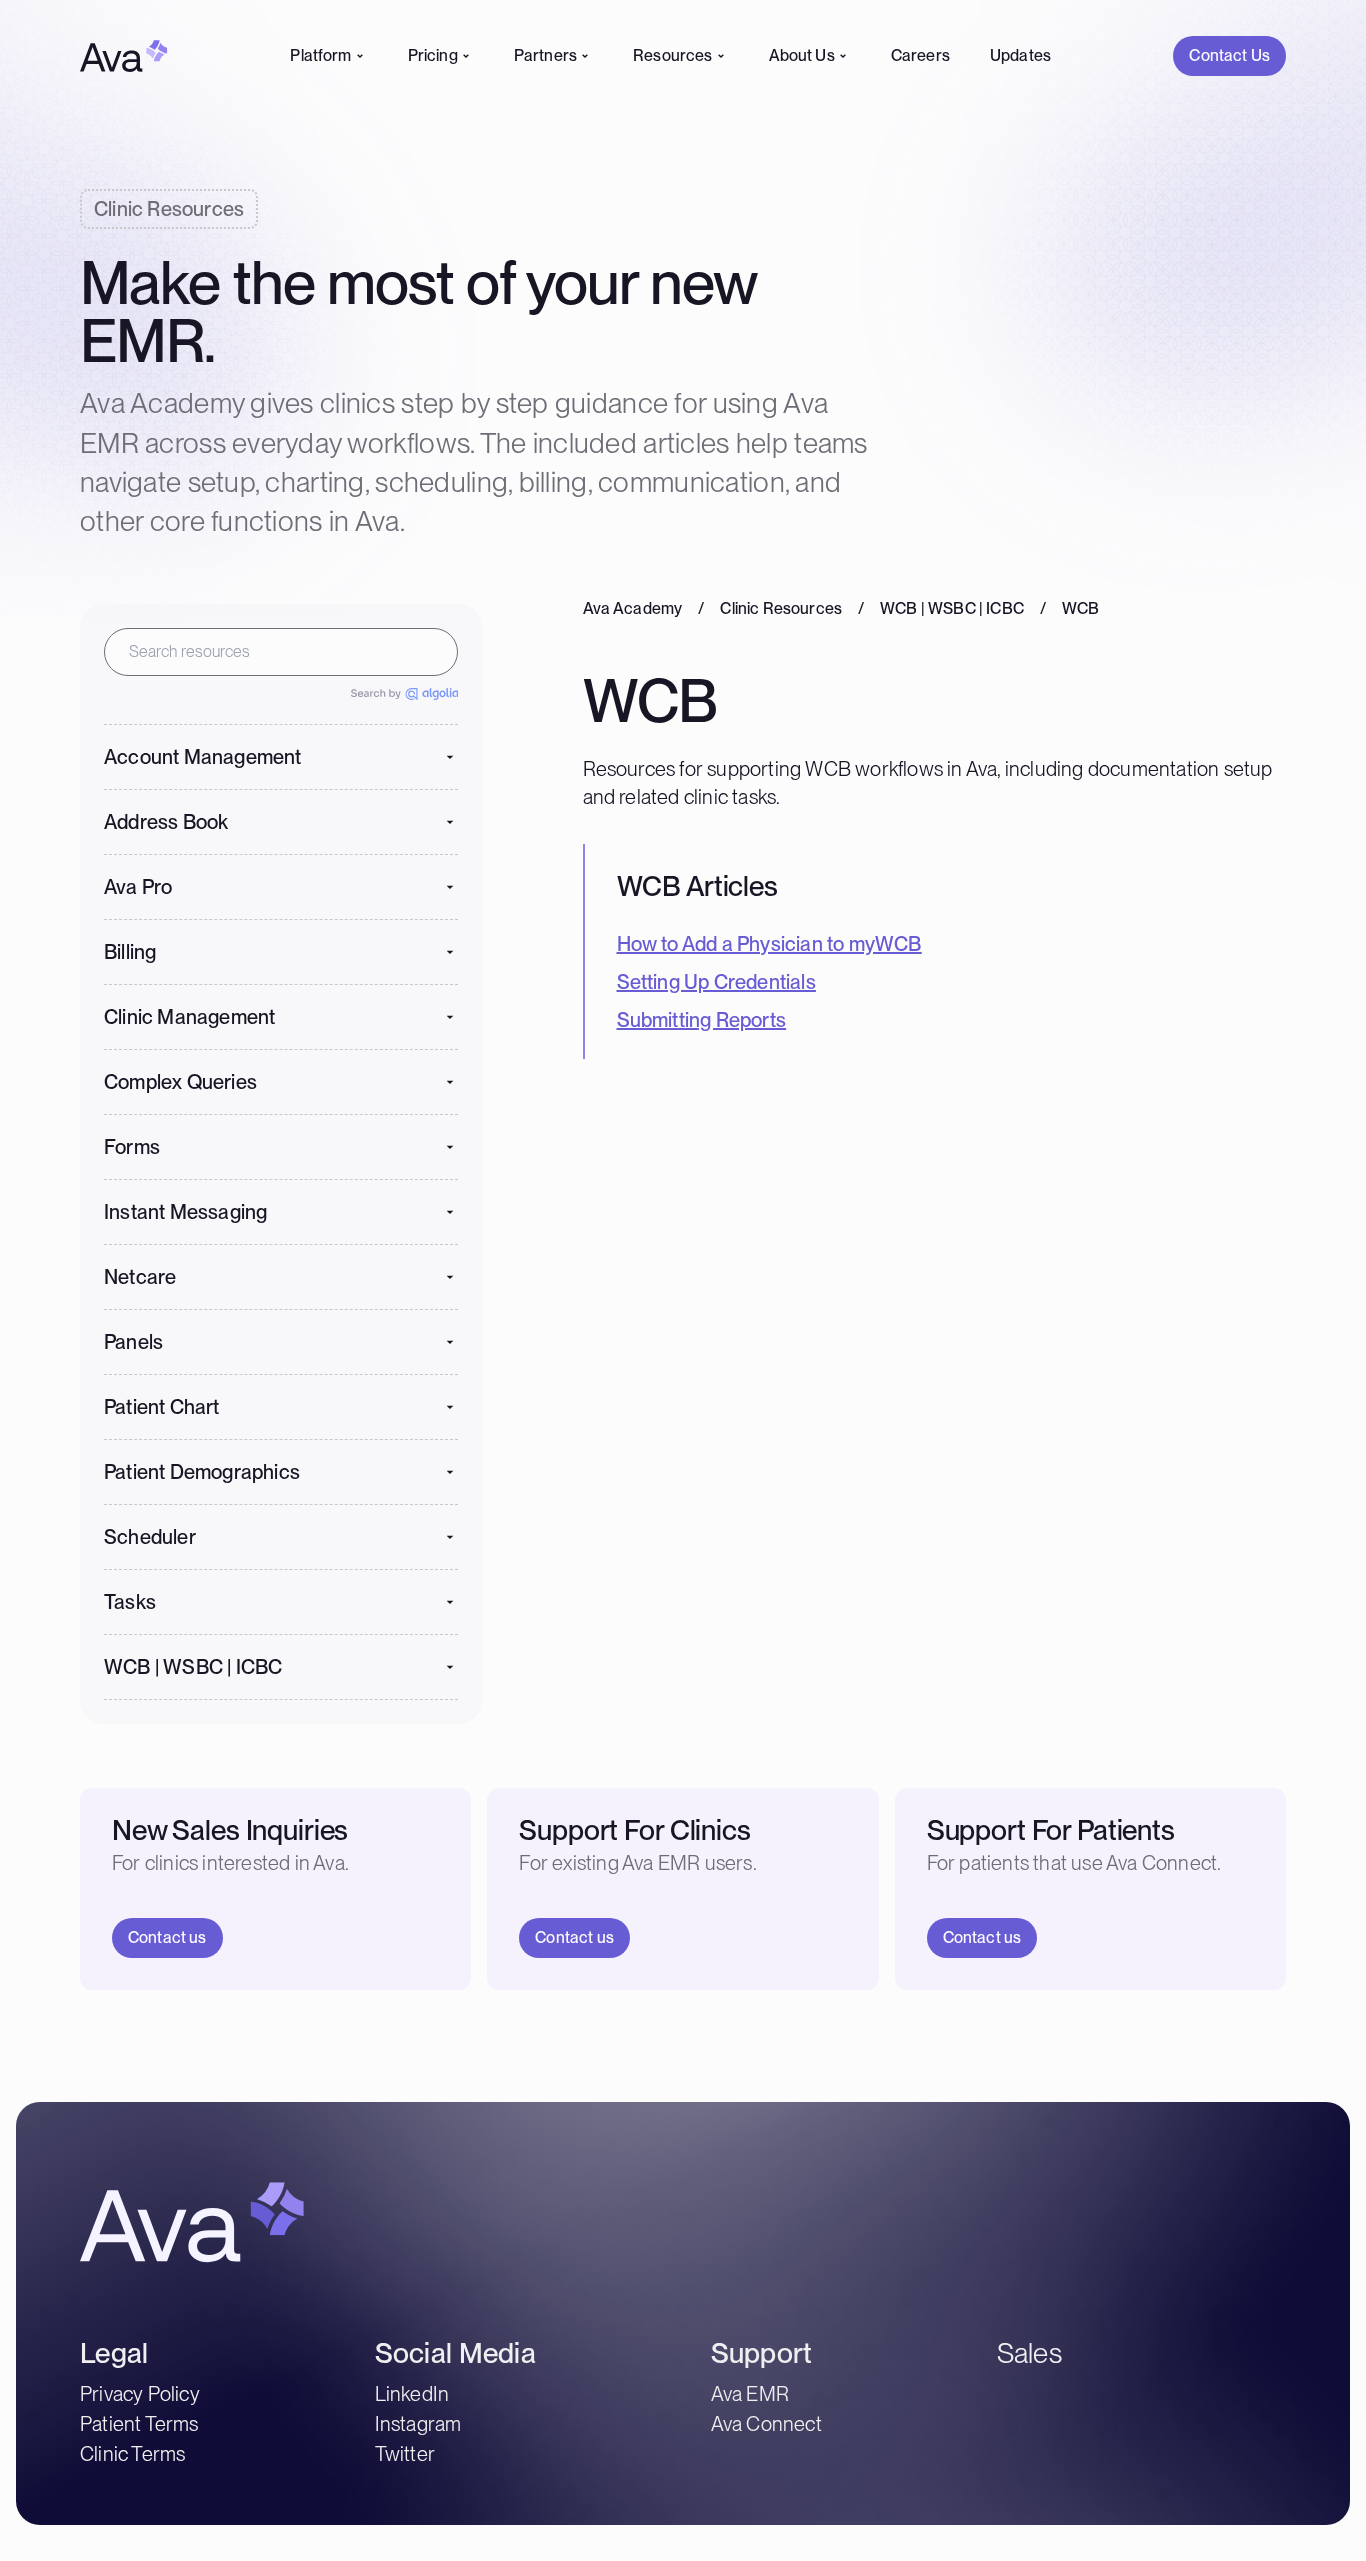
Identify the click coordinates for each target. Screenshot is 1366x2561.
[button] (281, 757)
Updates (1020, 55)
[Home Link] (124, 56)
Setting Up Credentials (716, 982)
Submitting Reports (702, 1020)
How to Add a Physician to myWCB (769, 943)
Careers (920, 55)
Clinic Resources (781, 609)
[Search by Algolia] (404, 694)
